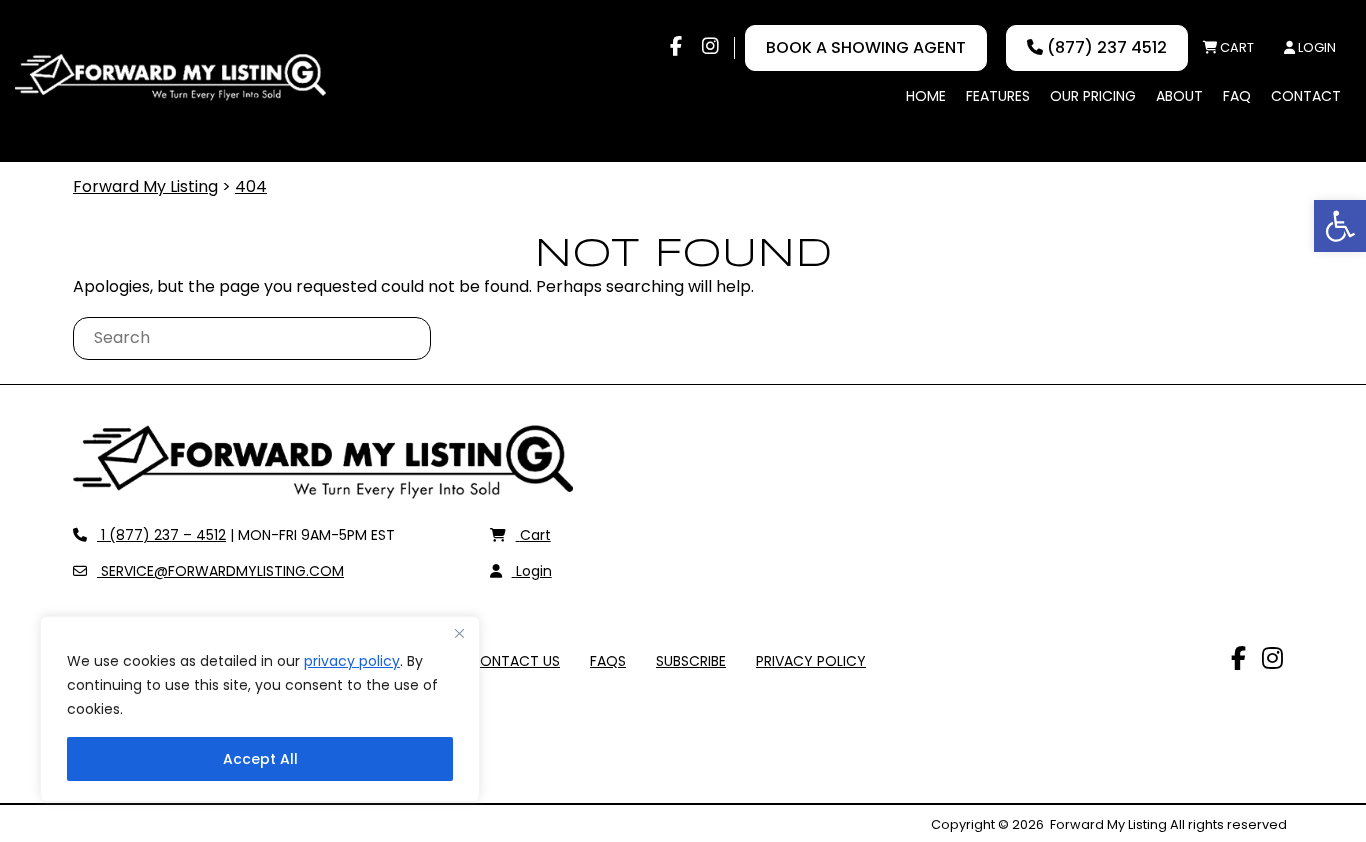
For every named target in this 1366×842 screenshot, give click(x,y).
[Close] (459, 633)
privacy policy (352, 661)
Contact (1306, 96)
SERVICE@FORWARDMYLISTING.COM (220, 571)
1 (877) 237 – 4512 (161, 535)
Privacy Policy (811, 661)
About (1179, 96)
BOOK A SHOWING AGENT (866, 47)
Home (926, 96)
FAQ (1237, 96)
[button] (1340, 226)
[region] (260, 709)
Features (998, 96)
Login (1315, 47)
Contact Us (514, 661)
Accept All (260, 759)
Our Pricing (1093, 96)
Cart (1235, 47)
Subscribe (691, 661)
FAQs (608, 661)
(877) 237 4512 (1105, 47)
